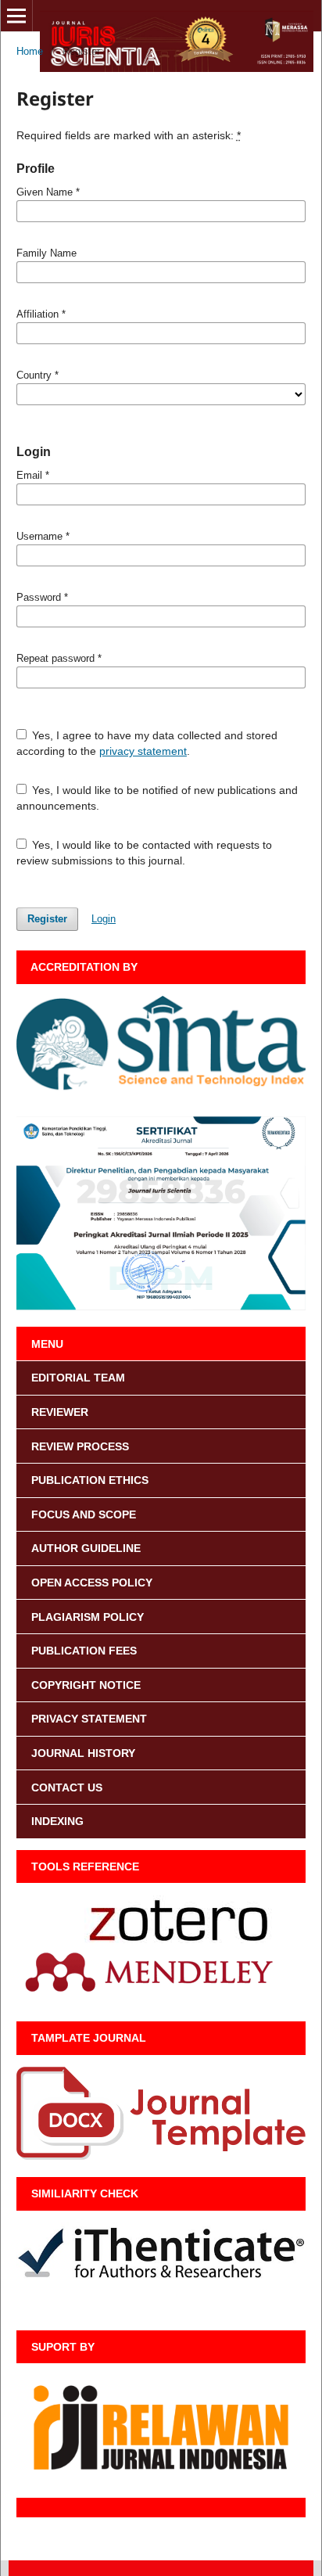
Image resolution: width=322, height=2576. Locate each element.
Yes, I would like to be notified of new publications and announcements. (157, 798)
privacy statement (143, 751)
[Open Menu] (16, 16)
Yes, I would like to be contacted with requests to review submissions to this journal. (145, 853)
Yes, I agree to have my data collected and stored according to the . (147, 743)
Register (47, 919)
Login (104, 919)
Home (30, 51)
